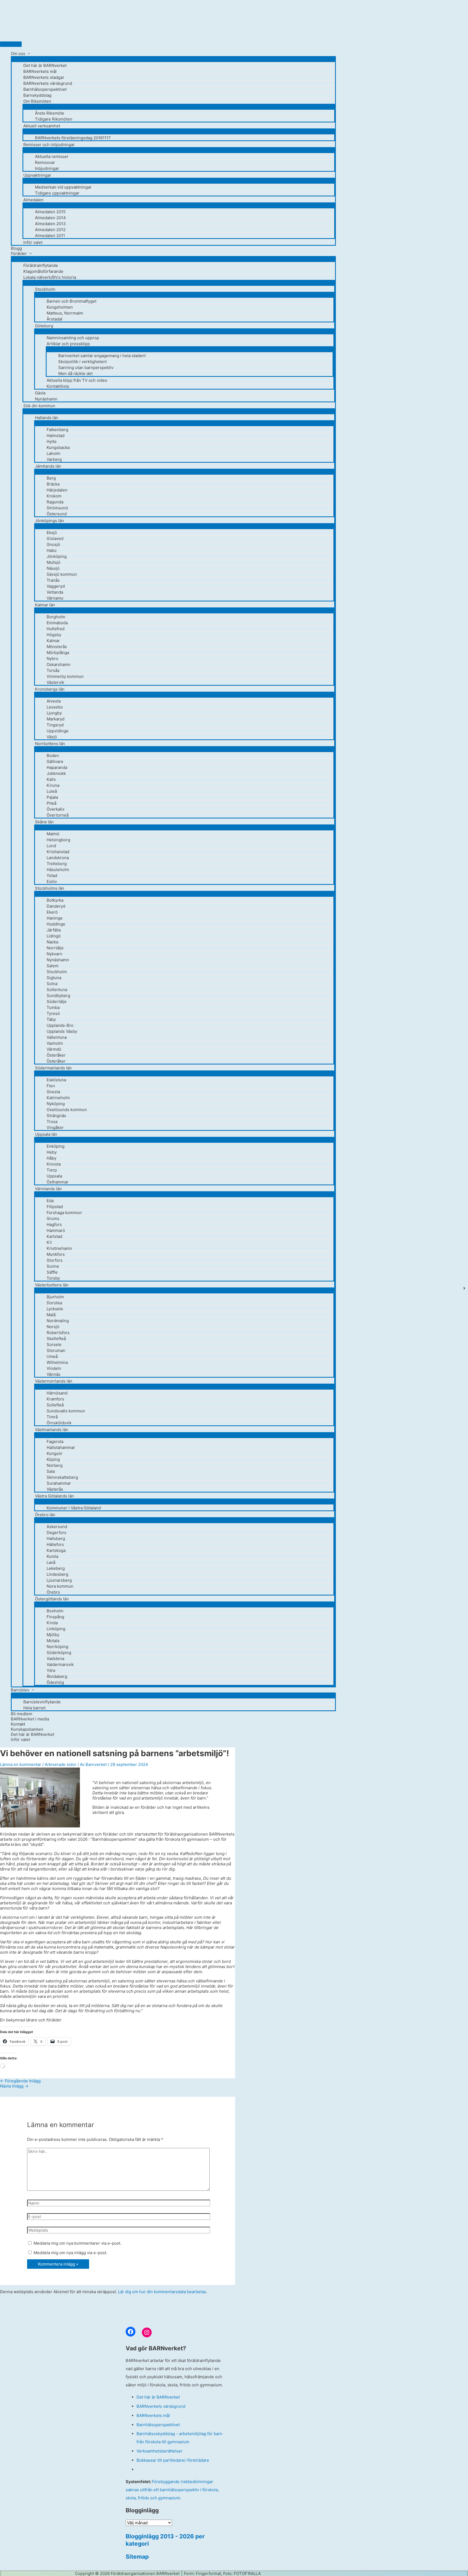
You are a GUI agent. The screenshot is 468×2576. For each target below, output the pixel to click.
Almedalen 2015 (50, 212)
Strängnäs (56, 1116)
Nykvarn (54, 954)
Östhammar (58, 1182)
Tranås (53, 580)
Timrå (52, 1417)
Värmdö (54, 1049)
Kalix (51, 779)
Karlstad (54, 1236)
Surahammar (59, 1483)
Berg (51, 478)
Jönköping (57, 556)
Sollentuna (57, 990)
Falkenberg (57, 430)
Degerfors (56, 1533)
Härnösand (57, 1393)
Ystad (52, 876)
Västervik (55, 682)
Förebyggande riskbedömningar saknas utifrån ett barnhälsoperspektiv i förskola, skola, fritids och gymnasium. (172, 2490)
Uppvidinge (58, 731)
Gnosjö (53, 544)
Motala (53, 1641)
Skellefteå (56, 1339)
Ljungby (54, 713)
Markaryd (56, 719)
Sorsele (54, 1344)
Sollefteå (55, 1405)
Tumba (53, 1007)
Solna (52, 984)
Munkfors (56, 1254)
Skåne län (44, 822)
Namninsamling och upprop (73, 338)
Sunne (53, 1266)
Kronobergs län (50, 689)
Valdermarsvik (60, 1664)
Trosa (52, 1122)
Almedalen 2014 (50, 218)
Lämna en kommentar (21, 1764)
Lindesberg (57, 1574)
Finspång (55, 1617)
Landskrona (58, 858)
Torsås (53, 670)
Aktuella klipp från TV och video (77, 380)
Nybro (52, 658)
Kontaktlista (58, 386)
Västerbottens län (52, 1285)
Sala (51, 1471)
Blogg (16, 248)
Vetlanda (55, 592)
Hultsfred (56, 629)
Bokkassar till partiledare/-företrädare (173, 2460)
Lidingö (54, 936)
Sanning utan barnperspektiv (86, 368)
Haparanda (57, 767)
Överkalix (56, 809)
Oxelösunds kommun (67, 1110)
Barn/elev (20, 1690)
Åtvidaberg (57, 1676)
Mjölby (53, 1635)
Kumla (52, 1556)
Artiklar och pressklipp (68, 344)
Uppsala (54, 1176)
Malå (51, 1315)
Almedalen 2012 (50, 230)
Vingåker (55, 1127)
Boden (53, 755)
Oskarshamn (58, 664)
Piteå (51, 803)
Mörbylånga (58, 653)
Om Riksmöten (37, 101)
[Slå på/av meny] (173, 59)
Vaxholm (55, 1043)
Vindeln (54, 1368)
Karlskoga (56, 1550)
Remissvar (45, 162)
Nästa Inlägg (14, 2086)
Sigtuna (54, 978)
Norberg (55, 1465)
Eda (50, 1201)
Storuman (56, 1350)
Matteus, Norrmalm (65, 313)
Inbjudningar (47, 168)
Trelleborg (57, 864)
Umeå (52, 1356)
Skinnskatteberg (62, 1477)
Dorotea (54, 1303)
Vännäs (53, 1374)
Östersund (57, 514)
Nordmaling (58, 1321)
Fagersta (55, 1441)
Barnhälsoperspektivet (45, 89)
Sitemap (137, 2557)
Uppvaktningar (37, 175)
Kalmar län (45, 605)
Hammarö (56, 1230)
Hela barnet (34, 1708)
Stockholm (45, 289)
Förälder (19, 253)
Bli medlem (22, 1714)
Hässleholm (58, 870)
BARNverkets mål (40, 71)
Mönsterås (57, 647)
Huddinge (56, 924)
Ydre (51, 1670)
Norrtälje (55, 948)
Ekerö (52, 912)
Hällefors (55, 1544)
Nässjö (53, 568)
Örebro (53, 1592)
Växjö (52, 737)
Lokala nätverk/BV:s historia (50, 277)
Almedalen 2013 (50, 224)
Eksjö (52, 533)
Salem (53, 966)
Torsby (53, 1278)
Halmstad (56, 436)
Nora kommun (60, 1586)
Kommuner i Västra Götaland (74, 1508)
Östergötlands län (52, 1599)
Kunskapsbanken (27, 1729)
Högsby (54, 635)
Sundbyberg (58, 996)
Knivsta (54, 1164)
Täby (51, 1019)
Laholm (53, 453)
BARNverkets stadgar (44, 77)
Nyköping (56, 1104)
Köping (53, 1459)
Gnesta (53, 1092)
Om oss (18, 54)
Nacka (52, 942)
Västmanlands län (52, 1430)
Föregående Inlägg (20, 2081)
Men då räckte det (75, 373)
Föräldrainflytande (41, 265)
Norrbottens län (50, 744)
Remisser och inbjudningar (49, 145)
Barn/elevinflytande (42, 1702)
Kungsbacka (58, 447)
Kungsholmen (60, 307)
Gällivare (55, 761)
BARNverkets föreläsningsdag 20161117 (73, 138)
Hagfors (54, 1224)
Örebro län (45, 1515)
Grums (53, 1219)
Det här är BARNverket (45, 65)
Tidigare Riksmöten (54, 119)
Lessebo (55, 707)
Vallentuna (57, 1037)
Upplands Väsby (62, 1031)
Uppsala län (46, 1134)
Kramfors (55, 1399)
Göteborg (44, 326)
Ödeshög (55, 1682)
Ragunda (55, 502)
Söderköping (59, 1653)
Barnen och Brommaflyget (71, 301)
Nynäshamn (46, 399)
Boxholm (55, 1611)
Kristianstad (58, 852)
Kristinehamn (59, 1248)
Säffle (52, 1272)
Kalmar (53, 641)
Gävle (40, 393)
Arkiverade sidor (61, 1764)
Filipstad (55, 1207)
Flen (51, 1086)
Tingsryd (55, 725)
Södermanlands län (53, 1068)
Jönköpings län (49, 521)
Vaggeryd (56, 586)
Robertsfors (58, 1333)
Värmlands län (48, 1189)
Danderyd (56, 906)
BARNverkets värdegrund (48, 83)
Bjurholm (55, 1297)
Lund (51, 846)
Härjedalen (57, 490)
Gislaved (55, 538)
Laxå (51, 1562)
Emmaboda (57, 623)
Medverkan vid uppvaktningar (63, 187)
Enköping (56, 1146)
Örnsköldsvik (59, 1423)
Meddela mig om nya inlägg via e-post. (70, 2253)
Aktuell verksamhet (42, 126)
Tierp (52, 1170)
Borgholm (56, 617)
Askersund (57, 1527)
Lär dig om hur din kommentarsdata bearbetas (162, 2292)
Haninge (55, 918)
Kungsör (55, 1453)
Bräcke (53, 484)
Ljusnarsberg (59, 1580)
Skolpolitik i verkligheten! (82, 362)
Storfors (55, 1260)
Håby (51, 1158)
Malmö (53, 834)
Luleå (52, 791)
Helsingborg (58, 840)
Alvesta (54, 701)
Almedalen (33, 200)
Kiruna (53, 785)
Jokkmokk (56, 773)
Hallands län (47, 418)
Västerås (55, 1489)
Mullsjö (53, 562)
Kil (49, 1242)
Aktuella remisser (52, 156)
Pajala (52, 797)
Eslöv (52, 881)
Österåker (56, 1055)
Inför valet (33, 242)
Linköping (56, 1629)
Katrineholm (58, 1098)
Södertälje (57, 1001)
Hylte (52, 441)
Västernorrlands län (54, 1381)
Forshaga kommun (64, 1213)
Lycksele (55, 1309)
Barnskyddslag (37, 95)
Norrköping (57, 1647)
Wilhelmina (57, 1362)
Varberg (54, 459)
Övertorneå (58, 815)
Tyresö (53, 1013)
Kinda (52, 1623)
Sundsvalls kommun (66, 1411)
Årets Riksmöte (50, 113)
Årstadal (54, 319)
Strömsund (57, 508)
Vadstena (55, 1658)
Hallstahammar (61, 1447)
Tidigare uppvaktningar (57, 193)
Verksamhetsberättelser (160, 2451)
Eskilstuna (56, 1080)
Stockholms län (50, 888)
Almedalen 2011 (50, 236)
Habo (52, 550)
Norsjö (53, 1327)
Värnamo (55, 598)
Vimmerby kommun (65, 676)
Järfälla (54, 930)
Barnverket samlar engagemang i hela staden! (102, 356)
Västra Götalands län (54, 1496)
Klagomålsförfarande (43, 271)
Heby (52, 1152)
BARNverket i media (30, 1719)
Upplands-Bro (60, 1025)
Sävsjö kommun (62, 574)
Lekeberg (56, 1568)
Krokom (54, 496)
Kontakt (18, 1724)
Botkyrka (55, 900)
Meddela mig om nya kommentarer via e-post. (77, 2243)
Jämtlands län (48, 466)
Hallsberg (56, 1538)
